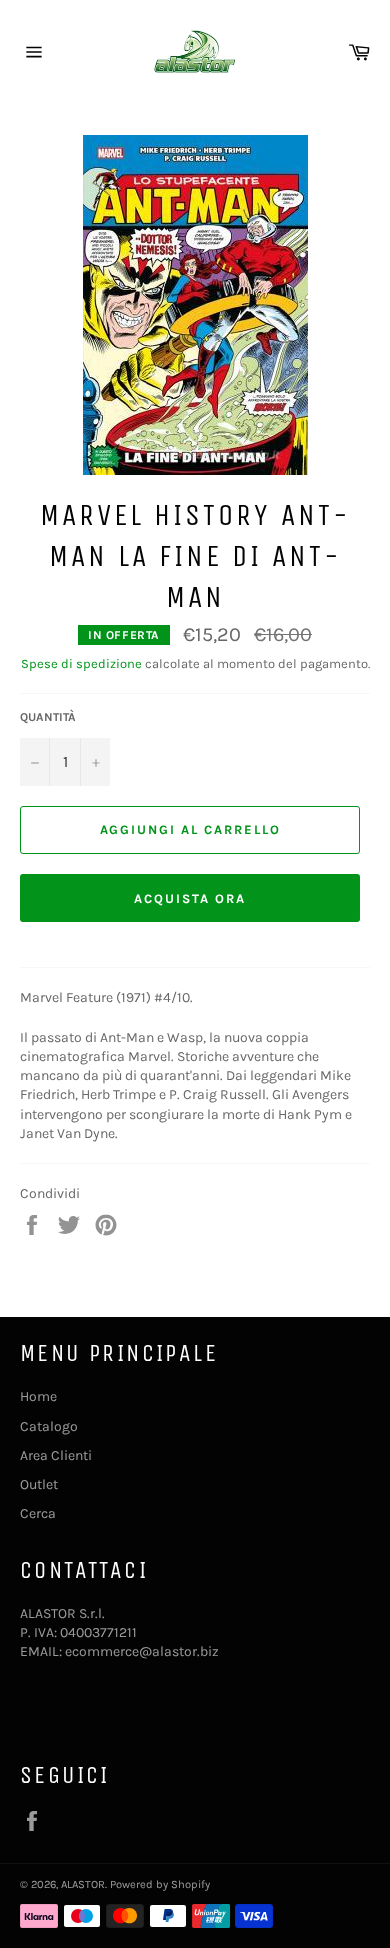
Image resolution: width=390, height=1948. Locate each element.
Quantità (48, 717)
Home (38, 1396)
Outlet (39, 1484)
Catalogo (49, 1426)
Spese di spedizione (81, 663)
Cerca (38, 1513)
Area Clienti (56, 1455)
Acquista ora (189, 898)
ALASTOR (83, 1884)
